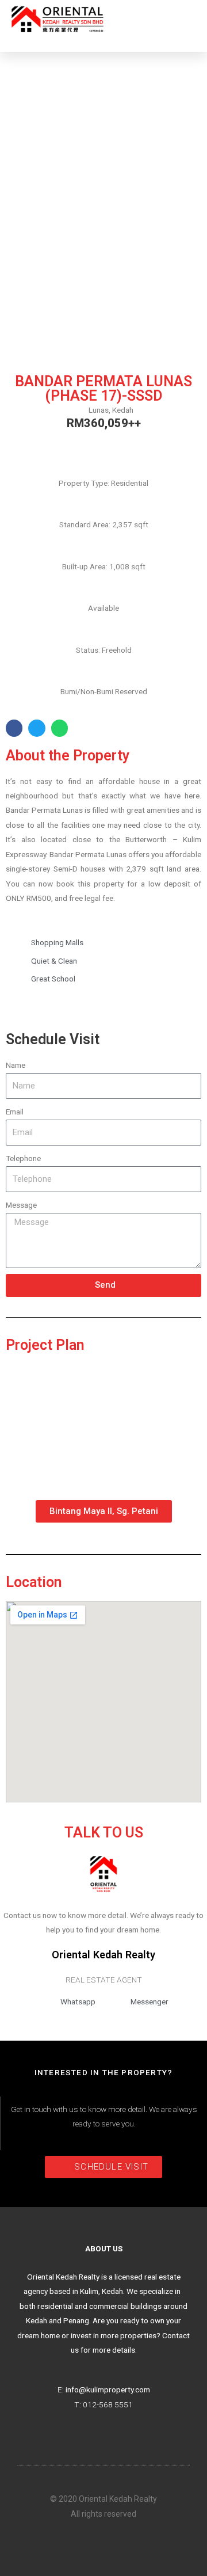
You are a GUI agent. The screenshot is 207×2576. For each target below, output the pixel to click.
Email (15, 1112)
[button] (187, 20)
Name (16, 1065)
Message (21, 1205)
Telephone (23, 1158)
